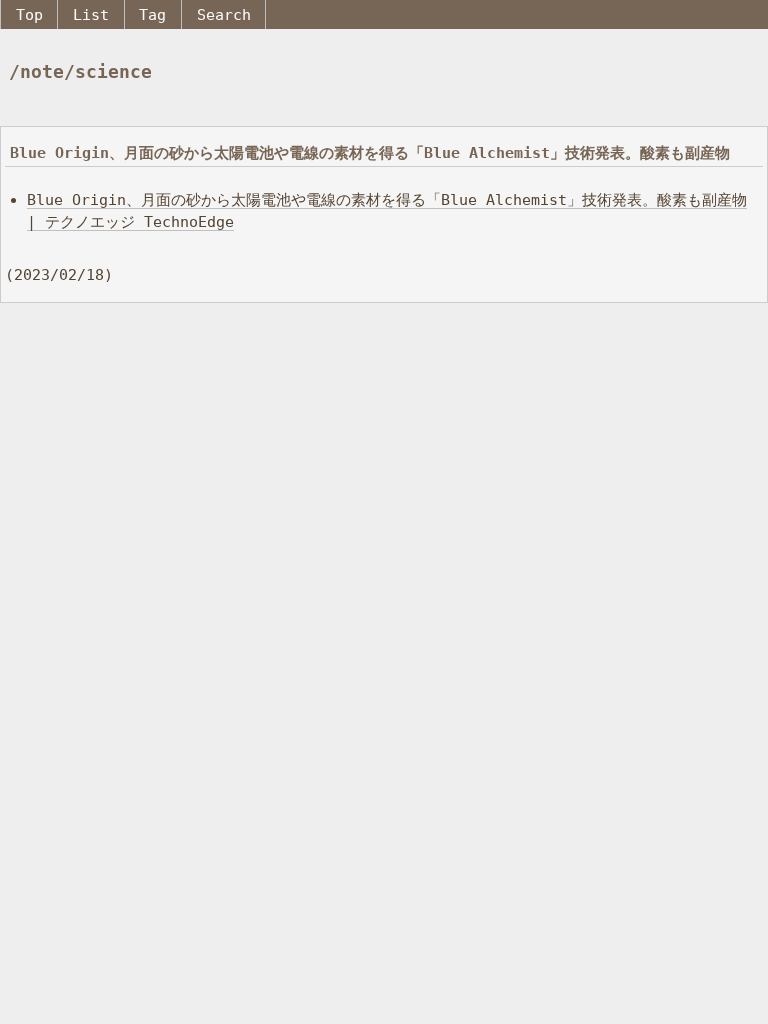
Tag (152, 14)
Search (224, 14)
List (91, 14)
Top (29, 14)
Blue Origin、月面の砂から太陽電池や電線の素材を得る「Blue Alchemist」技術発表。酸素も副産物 (370, 152)
